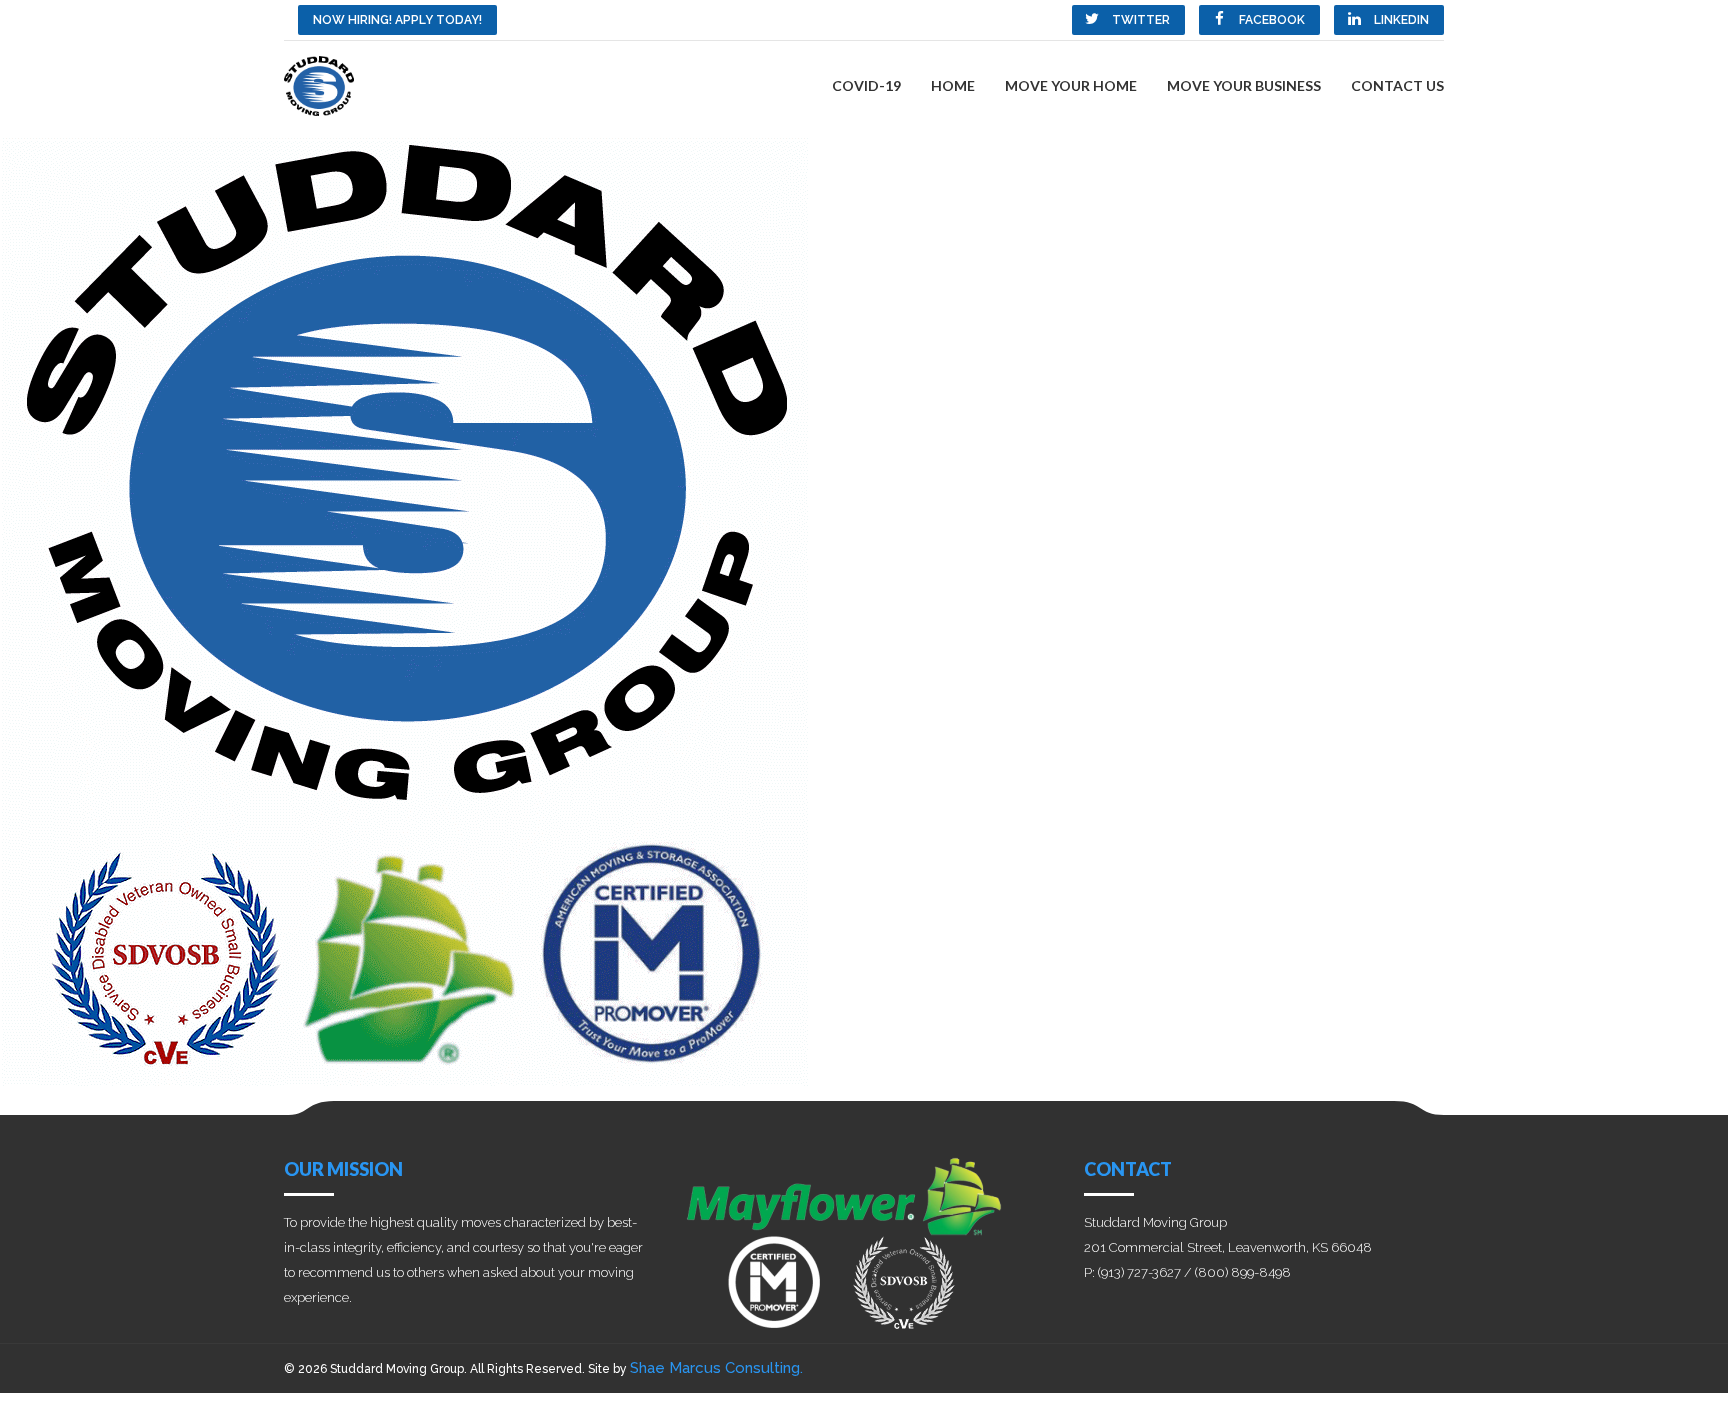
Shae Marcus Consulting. (716, 1368)
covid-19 (866, 85)
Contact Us (1397, 85)
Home (953, 85)
